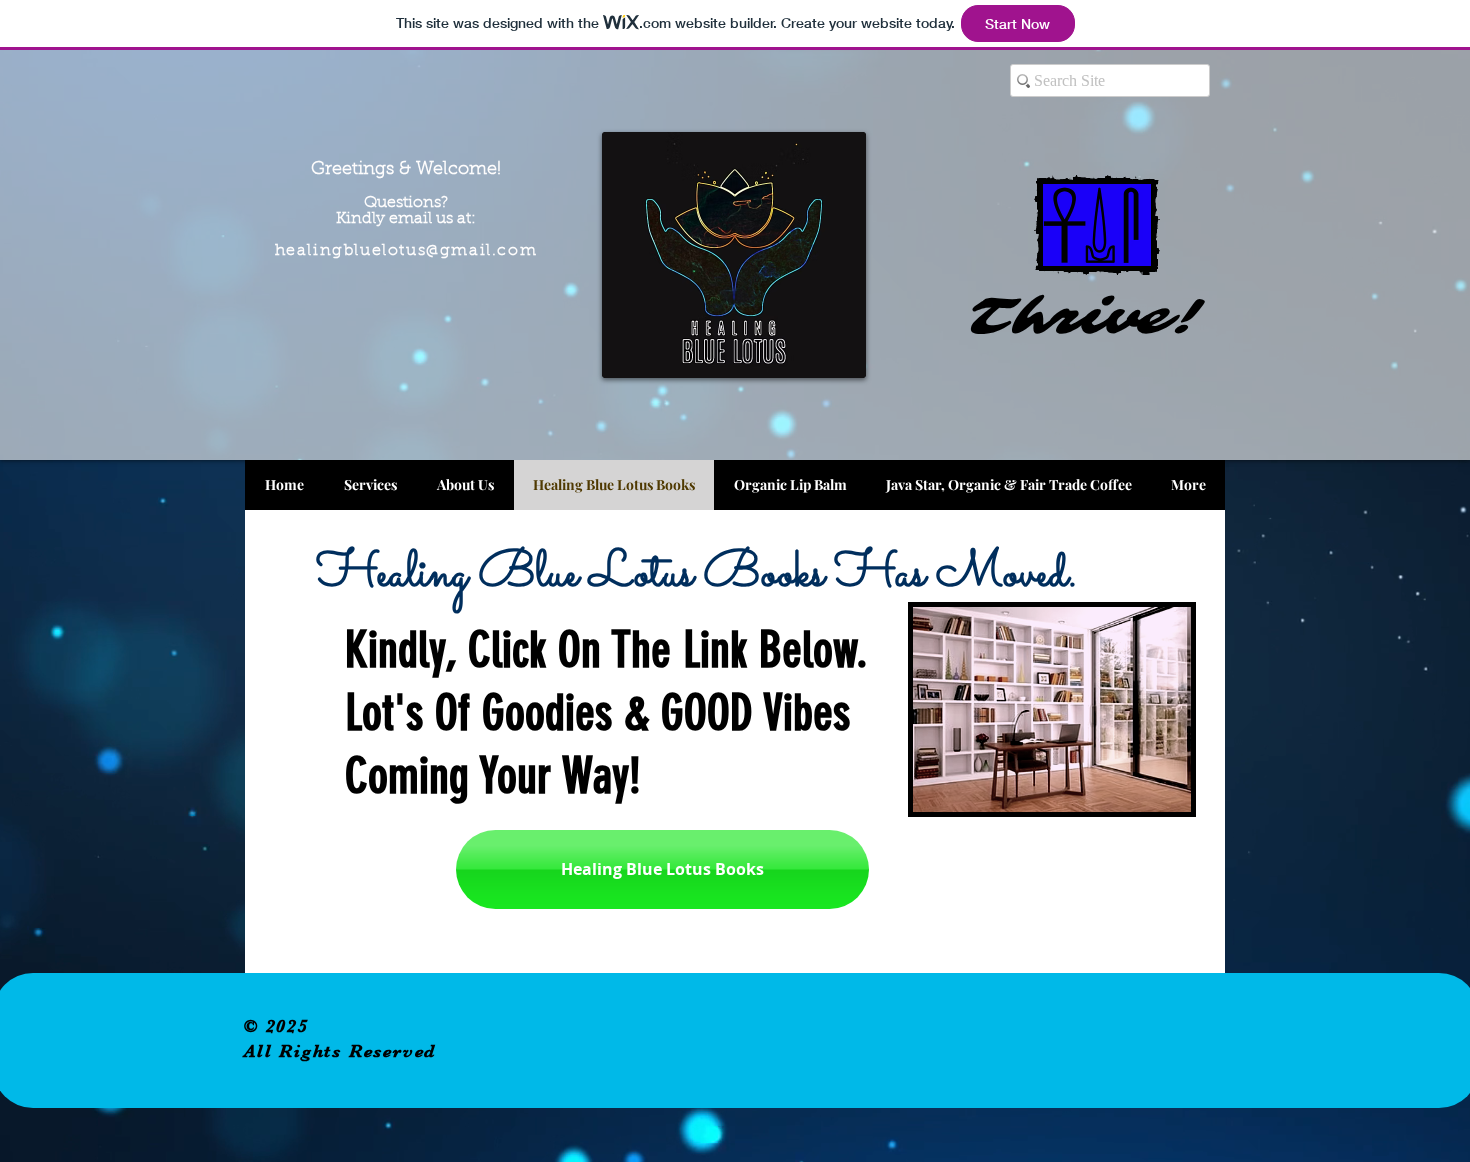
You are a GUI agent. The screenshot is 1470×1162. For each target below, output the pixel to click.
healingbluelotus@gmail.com (406, 251)
